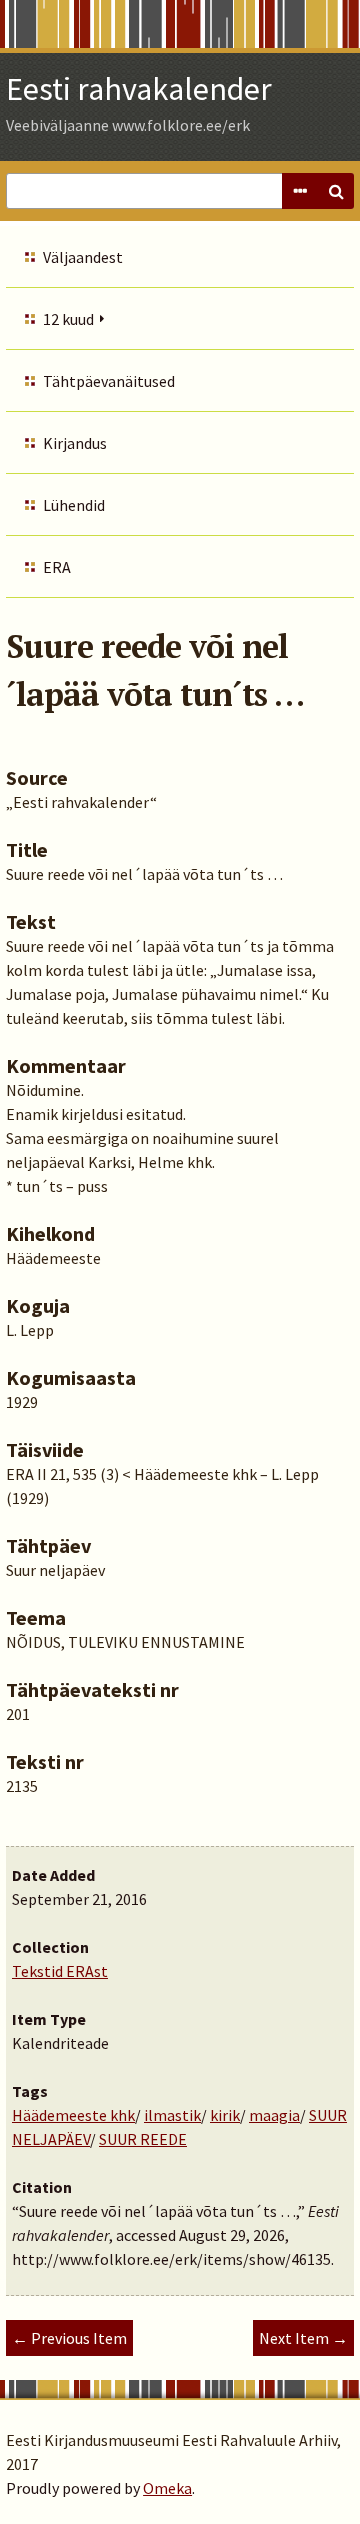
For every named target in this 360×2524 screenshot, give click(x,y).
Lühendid (74, 505)
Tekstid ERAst (60, 1971)
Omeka (167, 2488)
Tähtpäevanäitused (109, 381)
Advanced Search (300, 191)
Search (336, 191)
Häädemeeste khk (73, 2115)
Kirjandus (75, 443)
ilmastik (172, 2115)
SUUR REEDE (143, 2139)
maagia (274, 2115)
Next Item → (303, 2338)
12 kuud (68, 319)
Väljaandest (83, 257)
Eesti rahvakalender (139, 89)
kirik (225, 2115)
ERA (57, 567)
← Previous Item (69, 2338)
